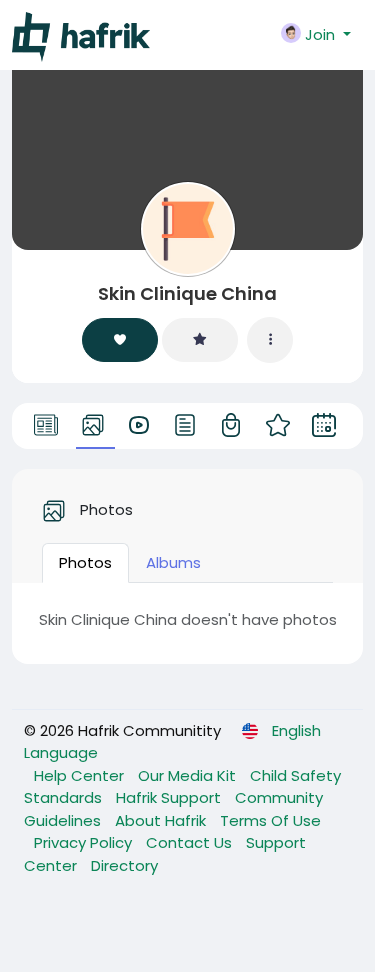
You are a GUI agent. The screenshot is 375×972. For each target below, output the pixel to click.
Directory (124, 865)
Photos (85, 562)
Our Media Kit (189, 775)
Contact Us (191, 842)
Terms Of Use (270, 820)
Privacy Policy (85, 842)
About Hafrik (162, 820)
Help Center (81, 775)
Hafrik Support (170, 797)
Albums (173, 562)
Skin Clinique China (187, 293)
